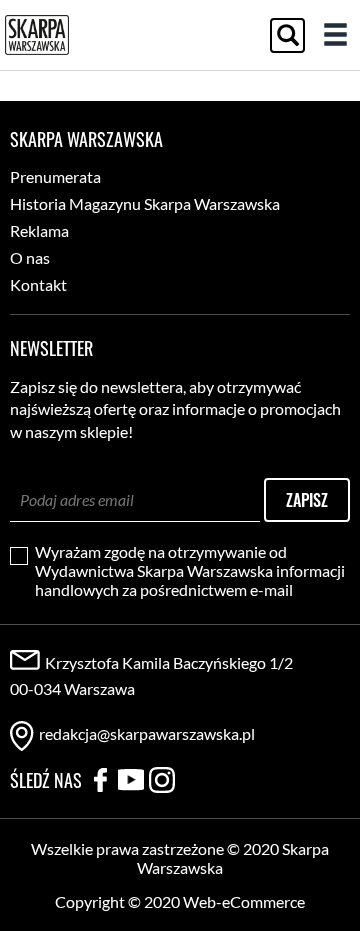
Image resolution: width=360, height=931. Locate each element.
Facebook (100, 780)
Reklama (39, 230)
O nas (30, 257)
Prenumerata (55, 176)
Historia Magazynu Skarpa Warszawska (145, 203)
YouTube (131, 780)
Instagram (162, 780)
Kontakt (38, 284)
